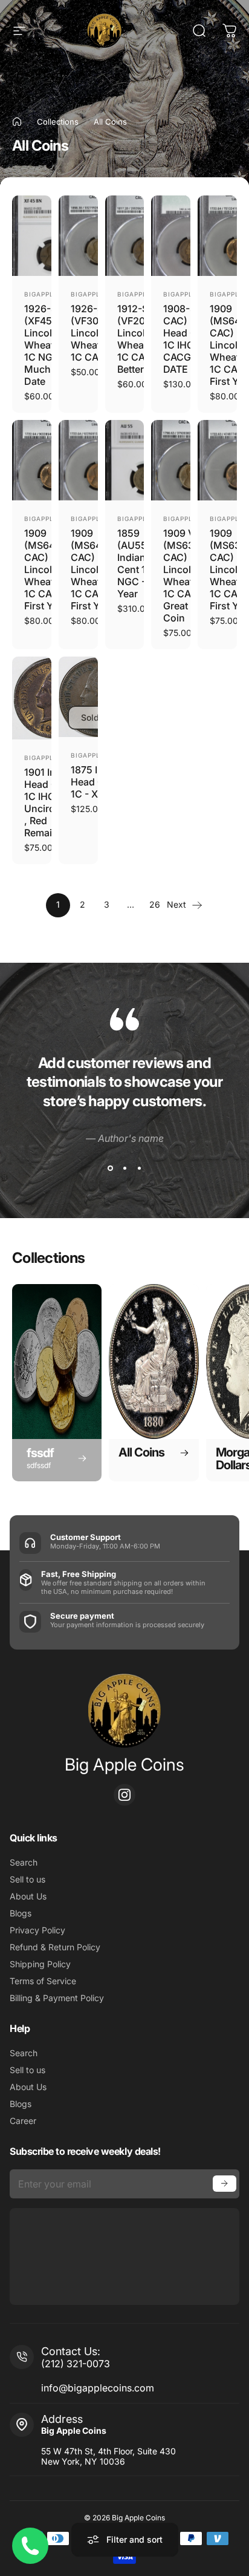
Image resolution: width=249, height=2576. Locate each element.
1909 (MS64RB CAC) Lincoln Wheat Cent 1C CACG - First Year (51, 569)
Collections (58, 122)
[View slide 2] (124, 1168)
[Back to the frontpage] (17, 122)
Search (24, 1862)
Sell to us (27, 1879)
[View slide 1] (110, 1168)
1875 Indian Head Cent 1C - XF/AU (97, 782)
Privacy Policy (37, 1930)
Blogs (21, 1913)
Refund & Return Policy (55, 1947)
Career (23, 2121)
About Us (28, 1896)
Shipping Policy (40, 1964)
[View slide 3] (139, 1168)
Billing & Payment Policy (57, 1998)
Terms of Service (43, 1981)
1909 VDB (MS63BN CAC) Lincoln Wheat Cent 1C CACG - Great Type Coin (190, 575)
